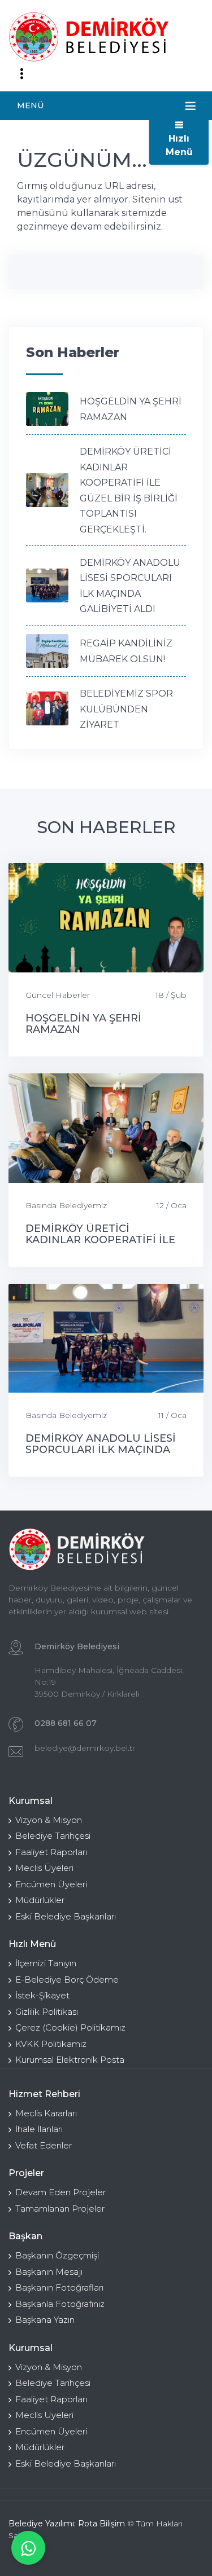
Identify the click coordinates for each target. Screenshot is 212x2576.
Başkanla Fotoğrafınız (60, 2304)
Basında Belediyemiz (66, 1205)
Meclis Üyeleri (44, 1868)
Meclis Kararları (46, 2113)
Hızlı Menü (179, 145)
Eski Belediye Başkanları (66, 1916)
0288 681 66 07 (66, 1723)
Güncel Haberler (58, 995)
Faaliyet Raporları (51, 1852)
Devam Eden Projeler (60, 2192)
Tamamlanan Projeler (60, 2209)
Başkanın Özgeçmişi (57, 2255)
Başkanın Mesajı (49, 2272)
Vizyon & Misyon (49, 1820)
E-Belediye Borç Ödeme (67, 1980)
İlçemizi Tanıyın (46, 1963)
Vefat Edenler (44, 2145)
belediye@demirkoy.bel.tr (85, 1748)
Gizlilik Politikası (47, 2012)
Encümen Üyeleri (51, 1884)
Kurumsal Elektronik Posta (70, 2060)
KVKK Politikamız (51, 2044)
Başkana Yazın (45, 2320)
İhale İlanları (39, 2129)
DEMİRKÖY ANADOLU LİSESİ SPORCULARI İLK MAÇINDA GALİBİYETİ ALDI (101, 1450)
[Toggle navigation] (21, 74)
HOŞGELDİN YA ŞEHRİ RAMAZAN (83, 1024)
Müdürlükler (40, 1900)
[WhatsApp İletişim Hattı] (28, 2548)
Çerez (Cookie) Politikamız (70, 2027)
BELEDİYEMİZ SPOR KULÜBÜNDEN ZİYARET (126, 709)
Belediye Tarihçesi (53, 1836)
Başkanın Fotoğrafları (59, 2287)
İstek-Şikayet (42, 1995)
